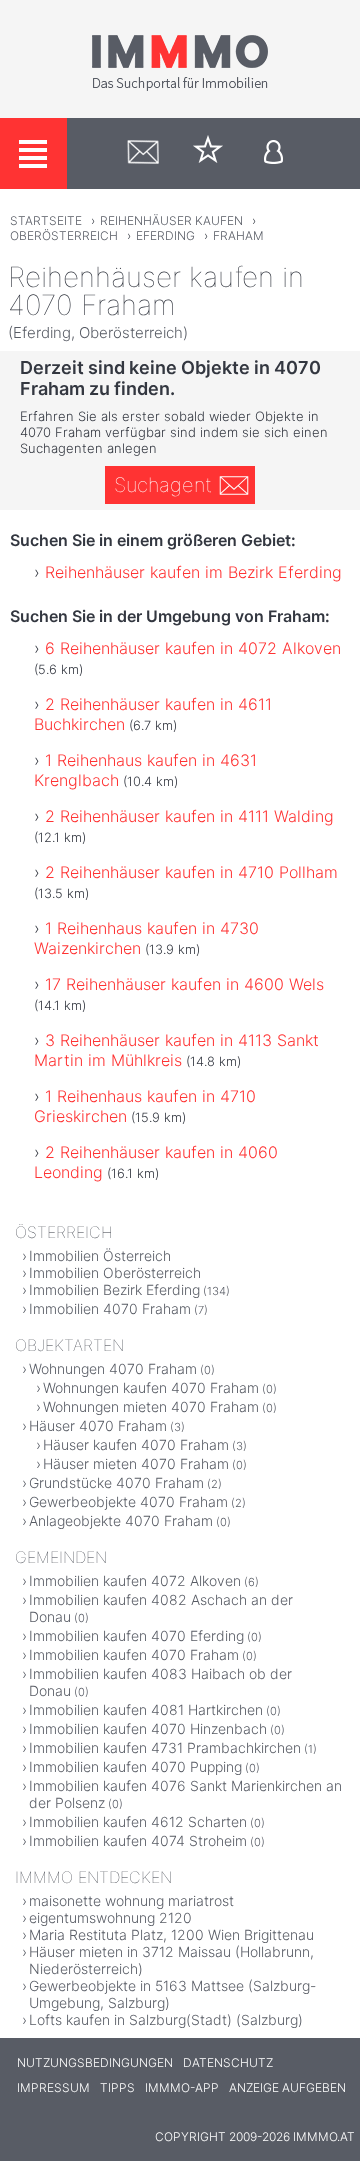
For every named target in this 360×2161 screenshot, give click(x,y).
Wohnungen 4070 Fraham (113, 1368)
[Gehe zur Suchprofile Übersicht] (143, 153)
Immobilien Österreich (100, 1255)
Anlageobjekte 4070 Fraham (121, 1520)
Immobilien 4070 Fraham (110, 1308)
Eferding (165, 235)
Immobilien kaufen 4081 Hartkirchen (146, 1709)
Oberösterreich (64, 235)
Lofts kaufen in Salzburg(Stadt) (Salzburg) (166, 2019)
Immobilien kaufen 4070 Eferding (136, 1635)
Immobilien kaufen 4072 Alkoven (135, 1580)
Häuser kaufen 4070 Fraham (136, 1444)
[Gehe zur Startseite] (180, 87)
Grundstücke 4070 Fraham (116, 1482)
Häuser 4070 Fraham (98, 1425)
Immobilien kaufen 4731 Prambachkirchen (165, 1747)
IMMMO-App (182, 2087)
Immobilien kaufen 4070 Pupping (135, 1766)
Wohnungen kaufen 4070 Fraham (151, 1387)
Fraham (238, 235)
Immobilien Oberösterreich (115, 1272)
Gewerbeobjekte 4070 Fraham (128, 1501)
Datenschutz (228, 2062)
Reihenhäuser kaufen (171, 220)
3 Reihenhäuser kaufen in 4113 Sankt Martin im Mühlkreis (176, 1050)
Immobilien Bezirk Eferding (114, 1289)
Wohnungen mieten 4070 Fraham (151, 1406)
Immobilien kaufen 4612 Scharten (138, 1821)
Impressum (53, 2087)
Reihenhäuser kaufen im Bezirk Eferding (193, 572)
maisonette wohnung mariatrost (131, 1900)
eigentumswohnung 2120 (110, 1917)
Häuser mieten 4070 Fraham (136, 1463)
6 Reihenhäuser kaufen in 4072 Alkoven (193, 648)
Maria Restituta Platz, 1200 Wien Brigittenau (171, 1934)
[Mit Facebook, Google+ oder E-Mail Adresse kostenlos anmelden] (273, 153)
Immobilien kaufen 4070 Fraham (134, 1654)
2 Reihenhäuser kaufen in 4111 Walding (189, 816)
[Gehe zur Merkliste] (208, 153)
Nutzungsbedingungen (95, 2062)
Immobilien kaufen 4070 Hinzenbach (148, 1728)
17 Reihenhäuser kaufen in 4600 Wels (184, 984)
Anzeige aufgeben (287, 2087)
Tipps (117, 2087)
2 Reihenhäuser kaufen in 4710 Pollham (191, 872)
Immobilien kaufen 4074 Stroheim (138, 1840)
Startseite (46, 220)
